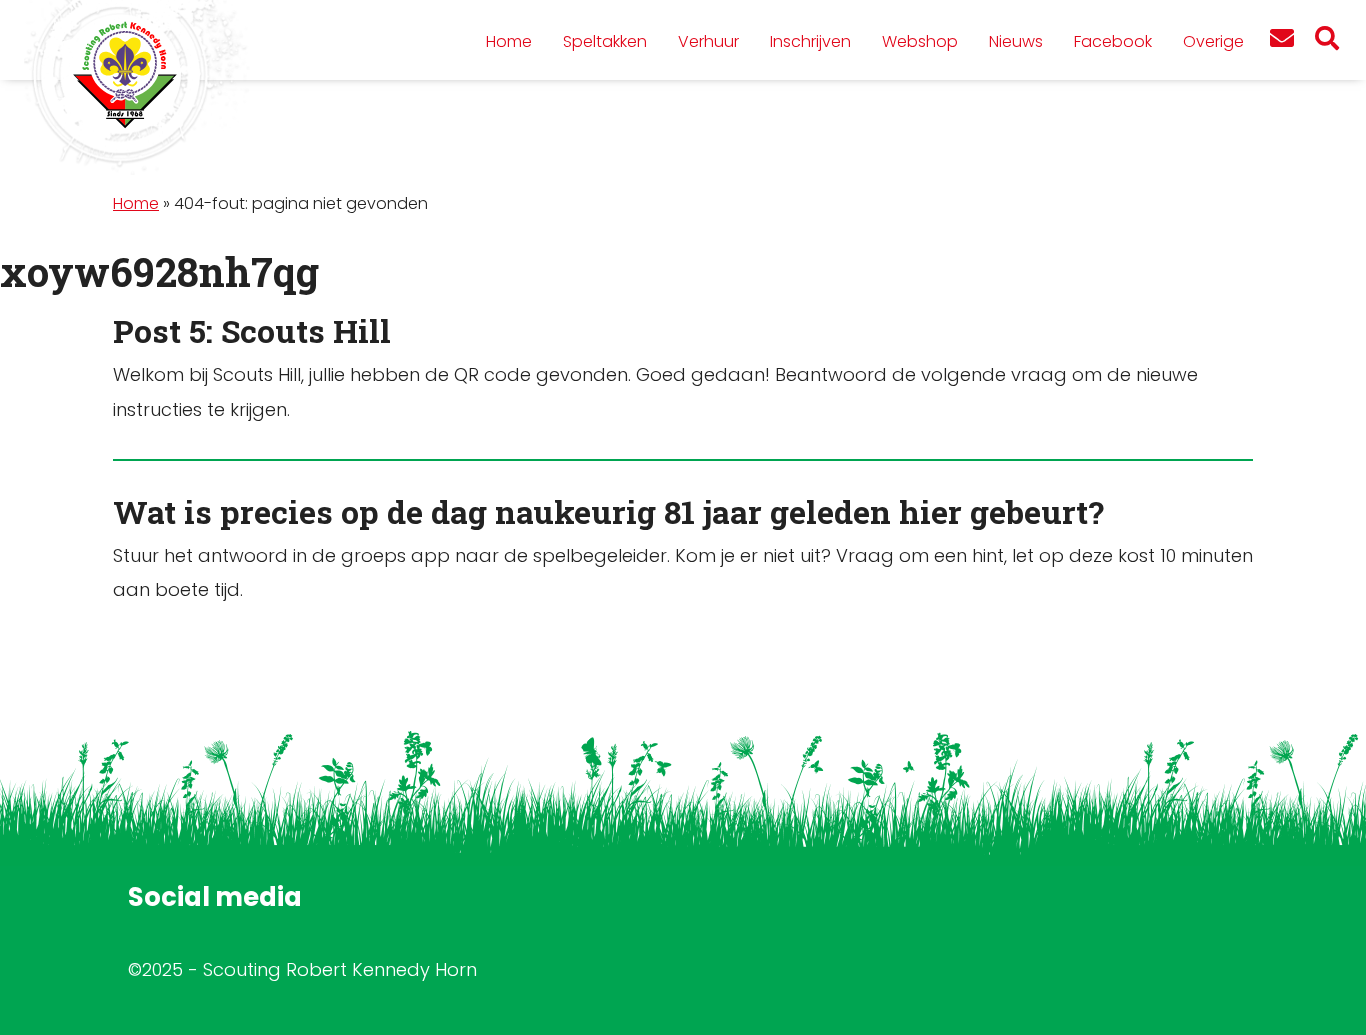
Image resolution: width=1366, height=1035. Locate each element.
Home (136, 203)
